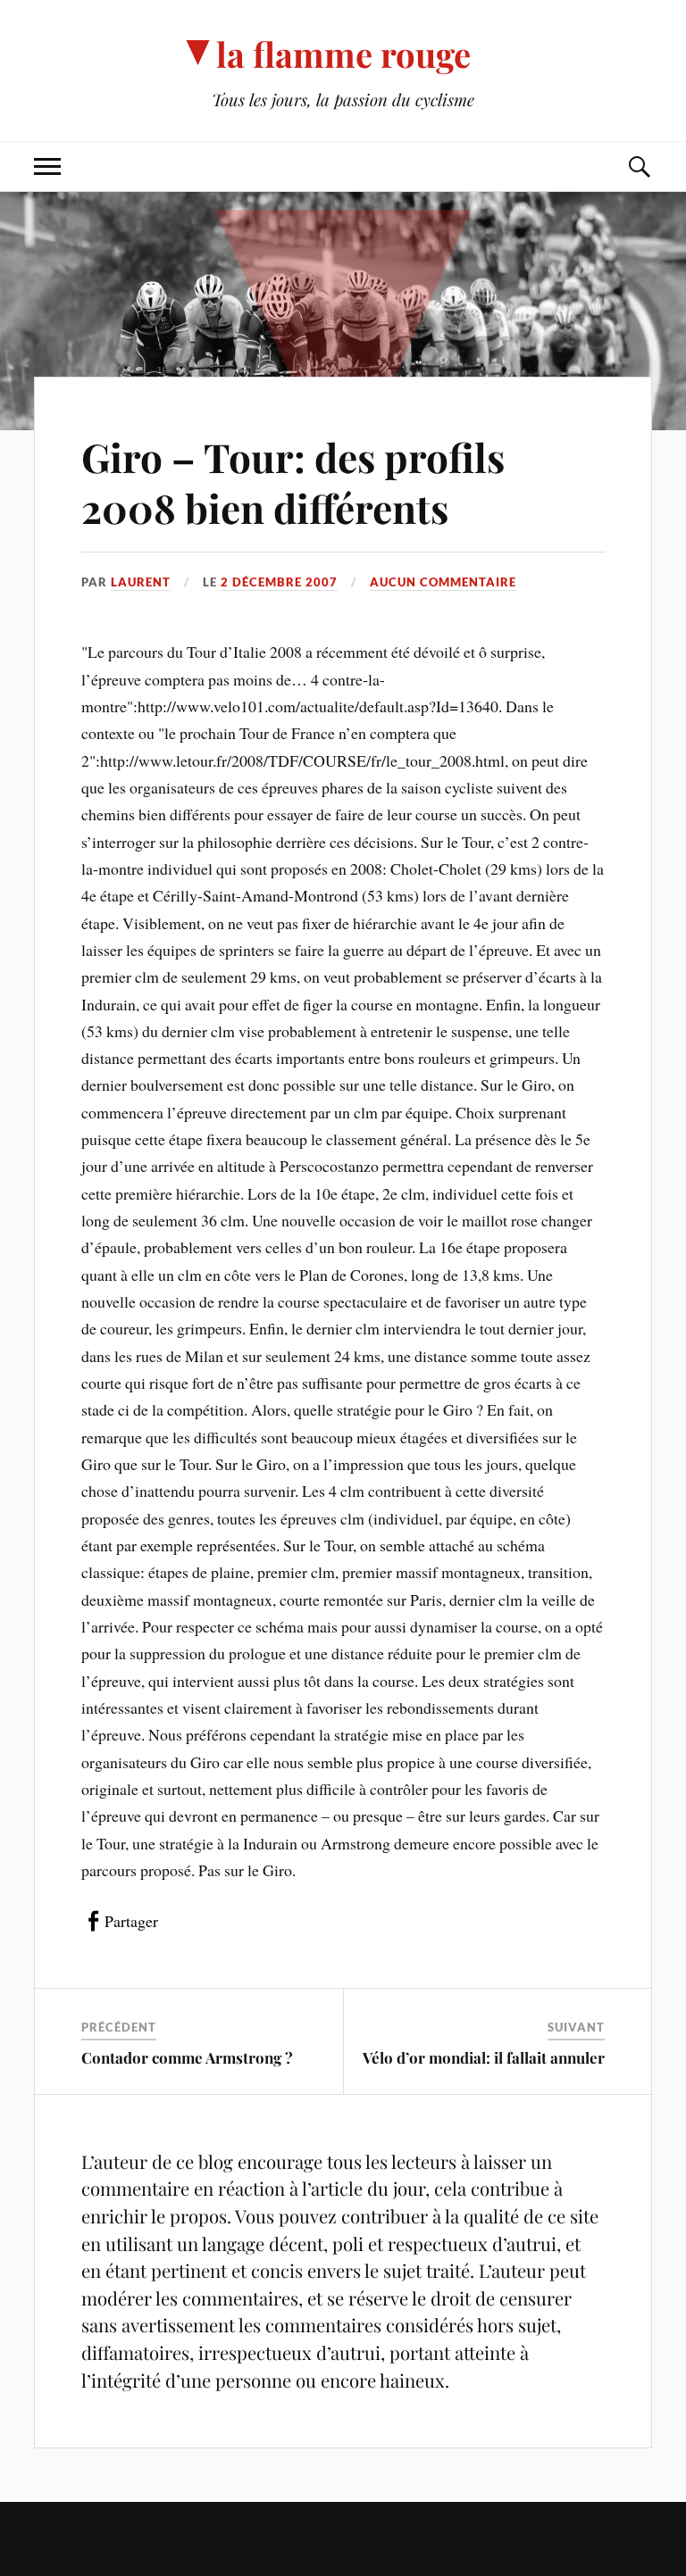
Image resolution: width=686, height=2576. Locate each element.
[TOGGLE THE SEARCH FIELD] (639, 166)
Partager (131, 1921)
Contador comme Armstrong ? (187, 2057)
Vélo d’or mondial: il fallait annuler (484, 2057)
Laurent (141, 582)
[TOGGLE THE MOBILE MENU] (47, 166)
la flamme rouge (343, 54)
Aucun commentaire (443, 582)
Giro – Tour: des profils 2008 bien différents (293, 482)
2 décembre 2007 (279, 582)
